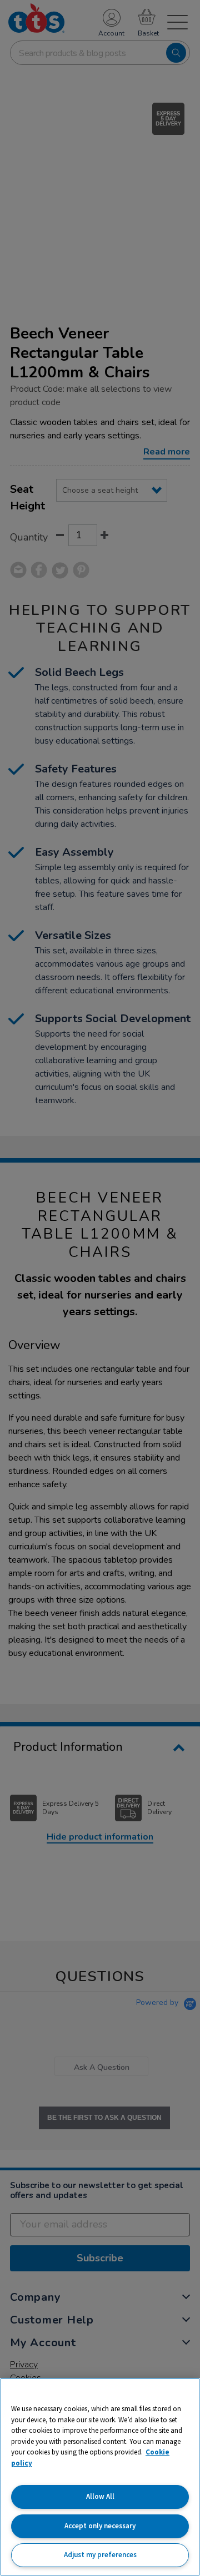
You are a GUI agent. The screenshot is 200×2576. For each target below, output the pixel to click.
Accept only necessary (100, 2526)
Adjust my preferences (100, 2555)
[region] (100, 2477)
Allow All (100, 2496)
